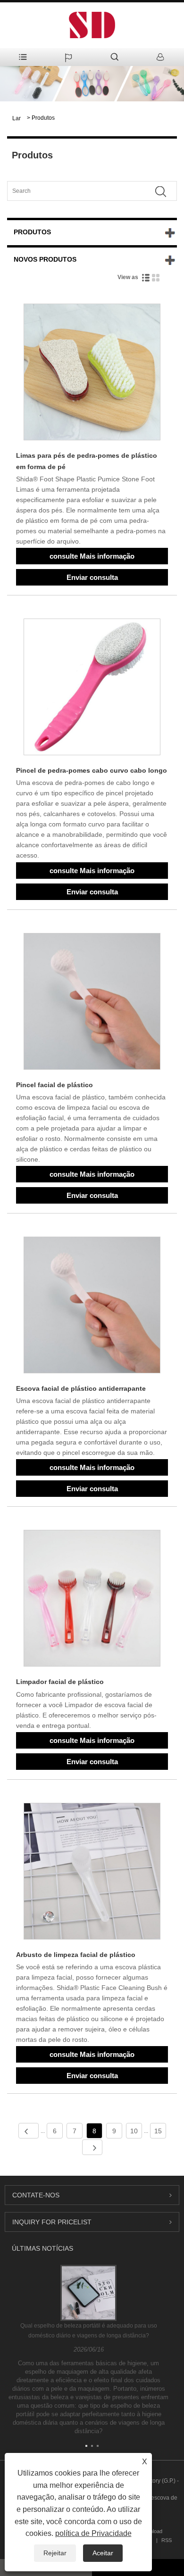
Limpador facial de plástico (60, 1682)
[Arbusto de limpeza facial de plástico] (92, 1873)
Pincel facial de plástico (54, 1085)
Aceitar (103, 2553)
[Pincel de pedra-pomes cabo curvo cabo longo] (92, 689)
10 (134, 2131)
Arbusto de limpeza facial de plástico (76, 1955)
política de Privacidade (93, 2533)
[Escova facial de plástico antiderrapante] (92, 1307)
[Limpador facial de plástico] (92, 1600)
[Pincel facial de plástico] (92, 1003)
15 (158, 2131)
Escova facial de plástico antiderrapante (81, 1388)
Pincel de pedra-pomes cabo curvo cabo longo (92, 770)
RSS (167, 2540)
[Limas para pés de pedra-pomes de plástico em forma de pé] (92, 374)
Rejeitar (55, 2553)
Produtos (43, 118)
